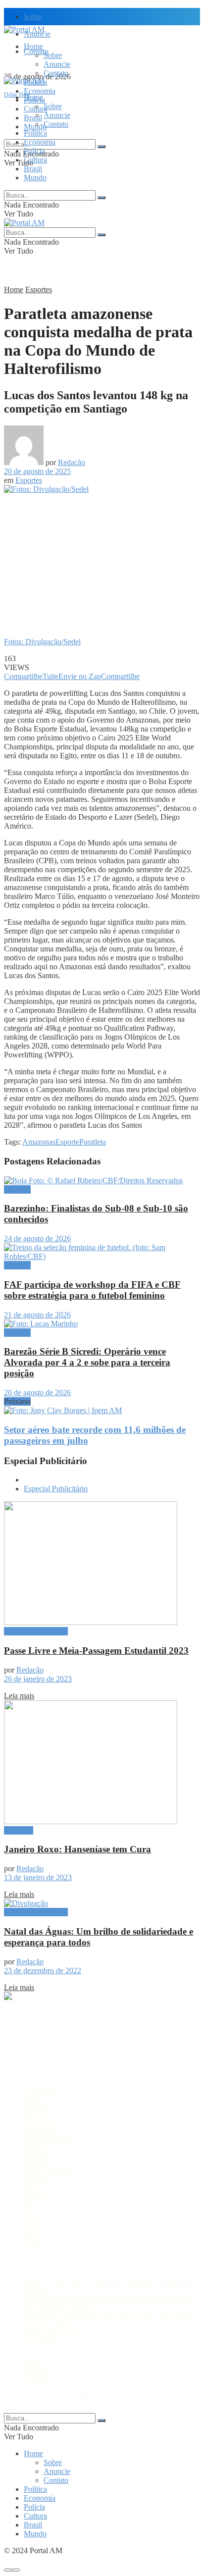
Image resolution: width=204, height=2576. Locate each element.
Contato (56, 73)
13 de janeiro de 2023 (38, 1877)
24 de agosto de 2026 (37, 1238)
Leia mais (19, 1696)
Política (35, 133)
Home (33, 46)
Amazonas (39, 1142)
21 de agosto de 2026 (37, 1315)
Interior (35, 2162)
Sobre (33, 17)
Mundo (35, 178)
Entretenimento (48, 2135)
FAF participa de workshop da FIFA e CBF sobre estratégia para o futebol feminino (92, 1290)
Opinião (36, 2197)
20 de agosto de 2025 (37, 471)
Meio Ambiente (48, 2171)
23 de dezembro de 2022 (43, 1971)
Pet (29, 2206)
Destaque (19, 1830)
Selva (32, 2233)
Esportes (39, 289)
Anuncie (57, 64)
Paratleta (93, 1142)
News (33, 2188)
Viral (31, 2242)
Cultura (35, 160)
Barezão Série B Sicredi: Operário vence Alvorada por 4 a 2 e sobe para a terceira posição (87, 1362)
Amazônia (40, 2090)
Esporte (67, 1142)
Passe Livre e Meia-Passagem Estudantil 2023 (96, 1651)
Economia (40, 91)
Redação (72, 462)
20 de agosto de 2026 (37, 1393)
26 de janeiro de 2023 (38, 1679)
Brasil (33, 118)
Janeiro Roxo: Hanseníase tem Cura (77, 1849)
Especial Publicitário (56, 1489)
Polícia (34, 151)
